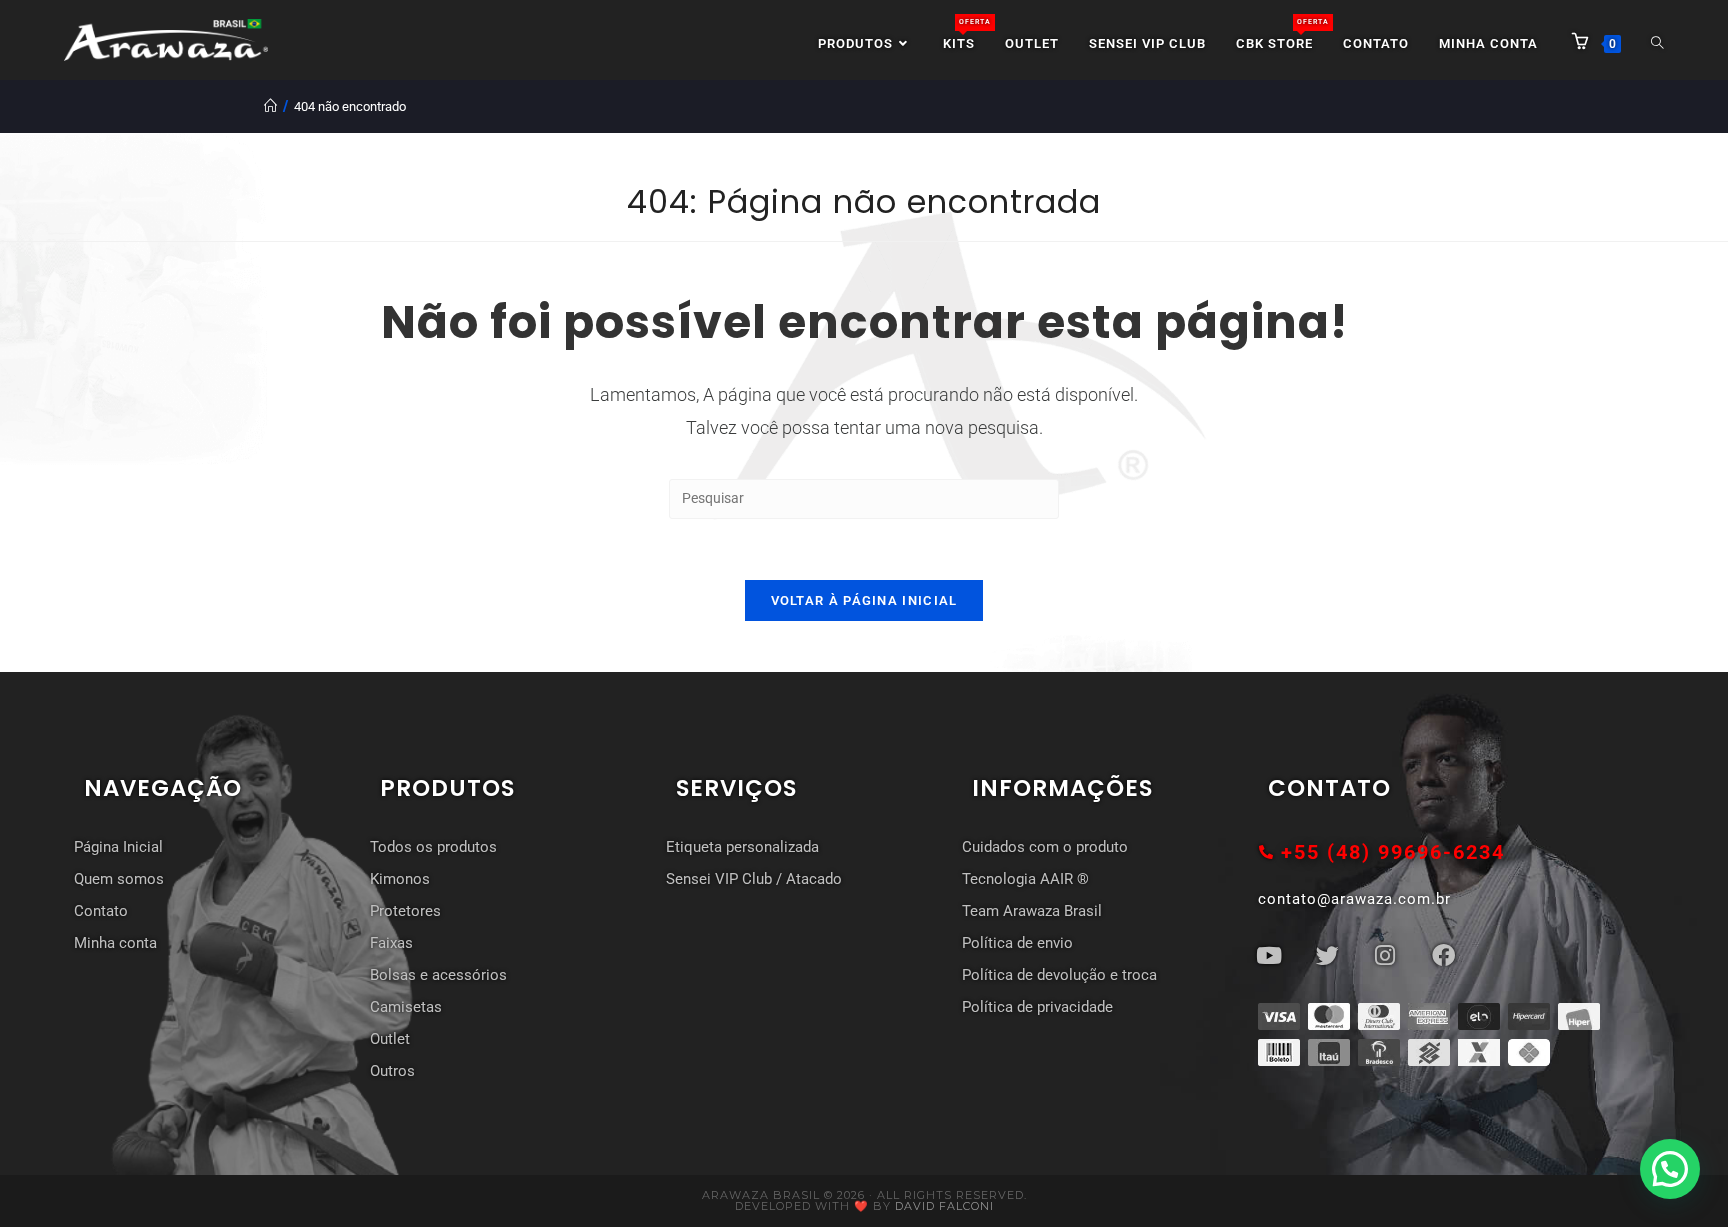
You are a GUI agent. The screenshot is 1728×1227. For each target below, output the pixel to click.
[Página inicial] (270, 106)
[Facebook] (1443, 955)
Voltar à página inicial (864, 600)
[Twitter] (1327, 955)
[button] (1670, 1169)
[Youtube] (1269, 955)
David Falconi (944, 1206)
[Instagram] (1385, 955)
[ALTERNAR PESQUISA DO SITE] (1657, 44)
